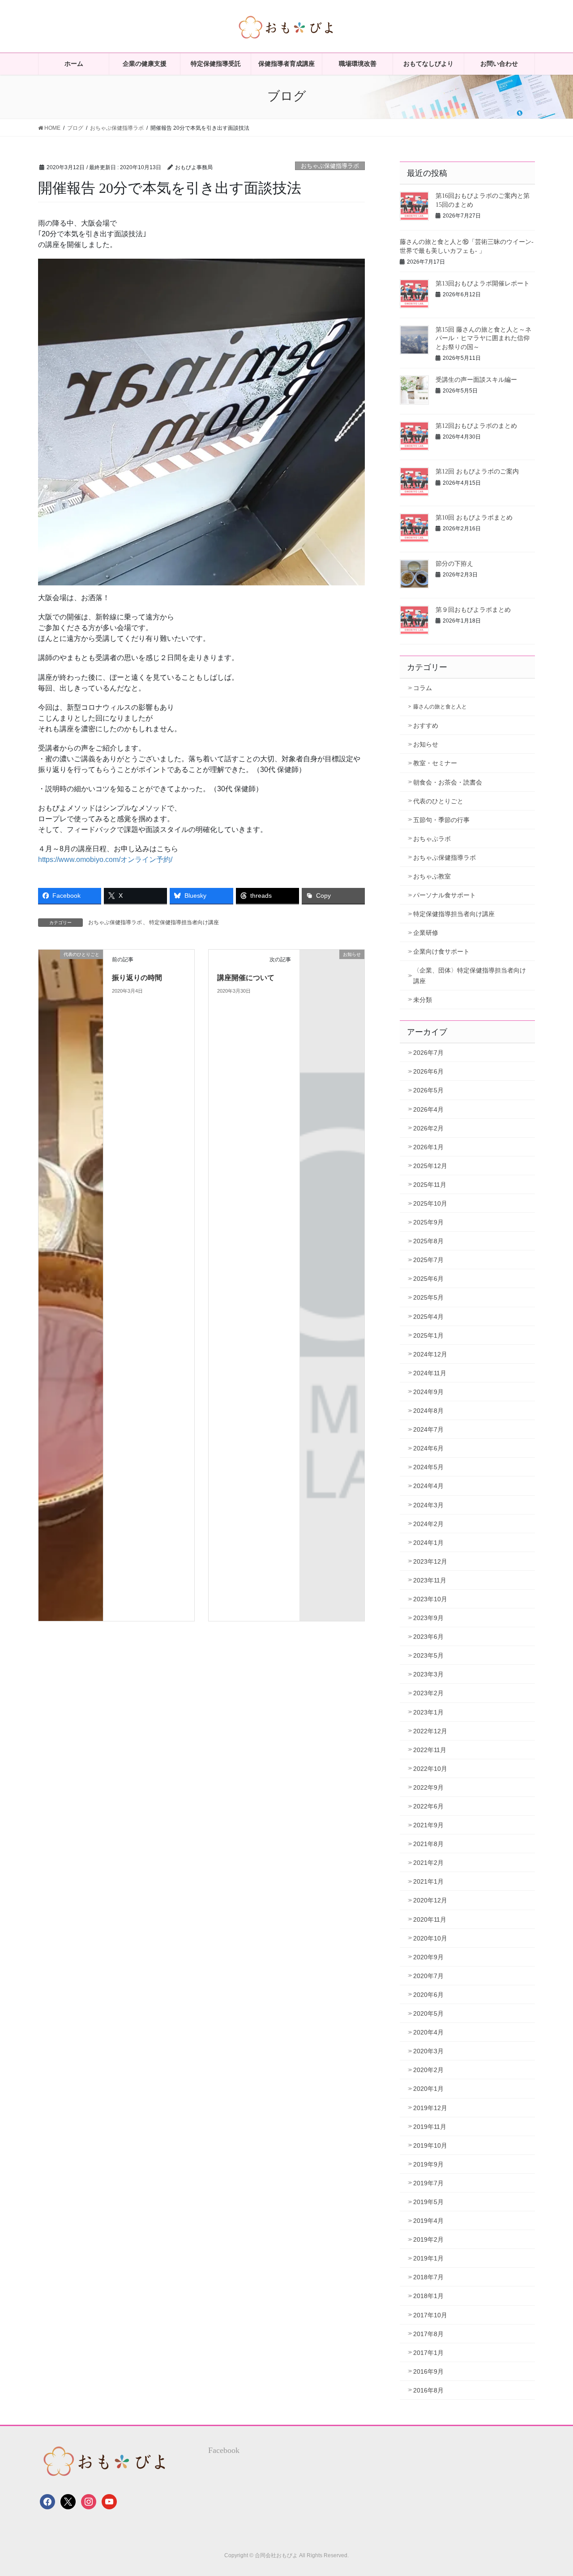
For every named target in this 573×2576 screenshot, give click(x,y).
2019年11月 (430, 2127)
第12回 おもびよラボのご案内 (477, 471)
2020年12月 (430, 1900)
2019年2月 (428, 2239)
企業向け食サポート (441, 951)
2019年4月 (428, 2221)
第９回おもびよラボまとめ (473, 610)
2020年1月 (428, 2089)
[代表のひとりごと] (71, 1285)
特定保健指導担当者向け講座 (184, 922)
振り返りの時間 (137, 978)
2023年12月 (430, 1561)
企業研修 (426, 933)
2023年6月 (428, 1637)
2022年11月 (430, 1750)
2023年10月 (430, 1599)
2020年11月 (430, 1919)
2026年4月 (428, 1109)
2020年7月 (428, 1976)
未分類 (423, 1000)
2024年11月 (430, 1373)
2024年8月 (428, 1411)
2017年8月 (428, 2334)
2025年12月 (430, 1166)
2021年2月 (428, 1863)
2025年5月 (428, 1297)
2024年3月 (428, 1505)
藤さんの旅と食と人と (440, 707)
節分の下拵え (454, 564)
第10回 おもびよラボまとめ (474, 518)
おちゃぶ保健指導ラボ (330, 166)
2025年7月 (428, 1260)
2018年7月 (428, 2277)
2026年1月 (428, 1147)
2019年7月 (428, 2183)
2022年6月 (428, 1806)
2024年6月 (428, 1448)
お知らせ (426, 744)
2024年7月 (428, 1429)
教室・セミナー (435, 763)
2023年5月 (428, 1655)
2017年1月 (428, 2353)
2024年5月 (428, 1467)
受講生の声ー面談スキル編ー (476, 380)
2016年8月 (428, 2390)
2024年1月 (428, 1543)
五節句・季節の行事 (441, 820)
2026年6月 (428, 1071)
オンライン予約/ (146, 859)
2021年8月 (428, 1844)
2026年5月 (428, 1090)
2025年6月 (428, 1279)
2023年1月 (428, 1712)
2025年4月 (428, 1317)
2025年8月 (428, 1241)
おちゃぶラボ (432, 839)
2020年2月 (428, 2070)
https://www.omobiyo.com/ (79, 859)
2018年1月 (428, 2296)
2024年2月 (428, 1524)
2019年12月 (430, 2108)
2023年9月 (428, 1618)
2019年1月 (428, 2258)
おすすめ (426, 725)
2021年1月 (428, 1881)
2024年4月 (428, 1486)
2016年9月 (428, 2371)
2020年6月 (428, 1995)
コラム (423, 688)
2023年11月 (430, 1580)
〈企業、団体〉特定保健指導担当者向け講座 (470, 975)
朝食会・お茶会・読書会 (448, 782)
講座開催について (246, 978)
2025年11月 (430, 1185)
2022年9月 (428, 1787)
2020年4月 (428, 2032)
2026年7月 (428, 1053)
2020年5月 (428, 2013)
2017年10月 (430, 2315)
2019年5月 (428, 2202)
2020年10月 (430, 1938)
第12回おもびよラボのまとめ (476, 426)
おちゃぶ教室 (432, 876)
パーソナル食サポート (445, 895)
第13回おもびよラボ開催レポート (483, 284)
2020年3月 (428, 2051)
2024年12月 (430, 1354)
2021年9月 (428, 1825)
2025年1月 (428, 1335)
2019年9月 (428, 2164)
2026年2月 (428, 1128)
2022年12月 (430, 1731)
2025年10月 (430, 1203)
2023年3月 (428, 1674)
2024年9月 (428, 1392)
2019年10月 (430, 2145)
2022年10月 (430, 1769)
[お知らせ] (332, 969)
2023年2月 (428, 1693)
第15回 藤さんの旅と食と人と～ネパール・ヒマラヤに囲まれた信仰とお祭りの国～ (483, 338)
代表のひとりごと (438, 801)
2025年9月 (428, 1222)
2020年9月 (428, 1957)
